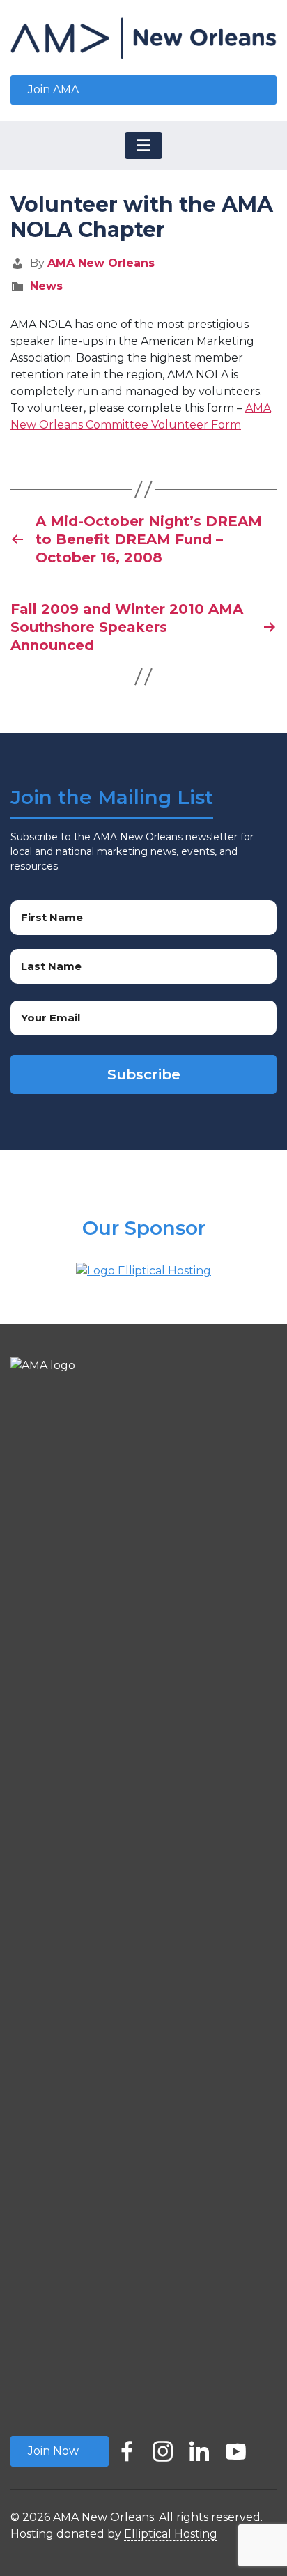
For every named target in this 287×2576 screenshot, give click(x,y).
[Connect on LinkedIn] (199, 2447)
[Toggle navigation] (143, 146)
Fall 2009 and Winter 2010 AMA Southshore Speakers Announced (127, 627)
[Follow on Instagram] (163, 2447)
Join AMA (53, 90)
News (46, 286)
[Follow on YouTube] (235, 2447)
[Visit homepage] (143, 38)
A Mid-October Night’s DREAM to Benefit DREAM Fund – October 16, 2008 (149, 539)
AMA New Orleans (101, 263)
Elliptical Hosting (171, 2534)
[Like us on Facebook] (127, 2447)
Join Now (53, 2451)
